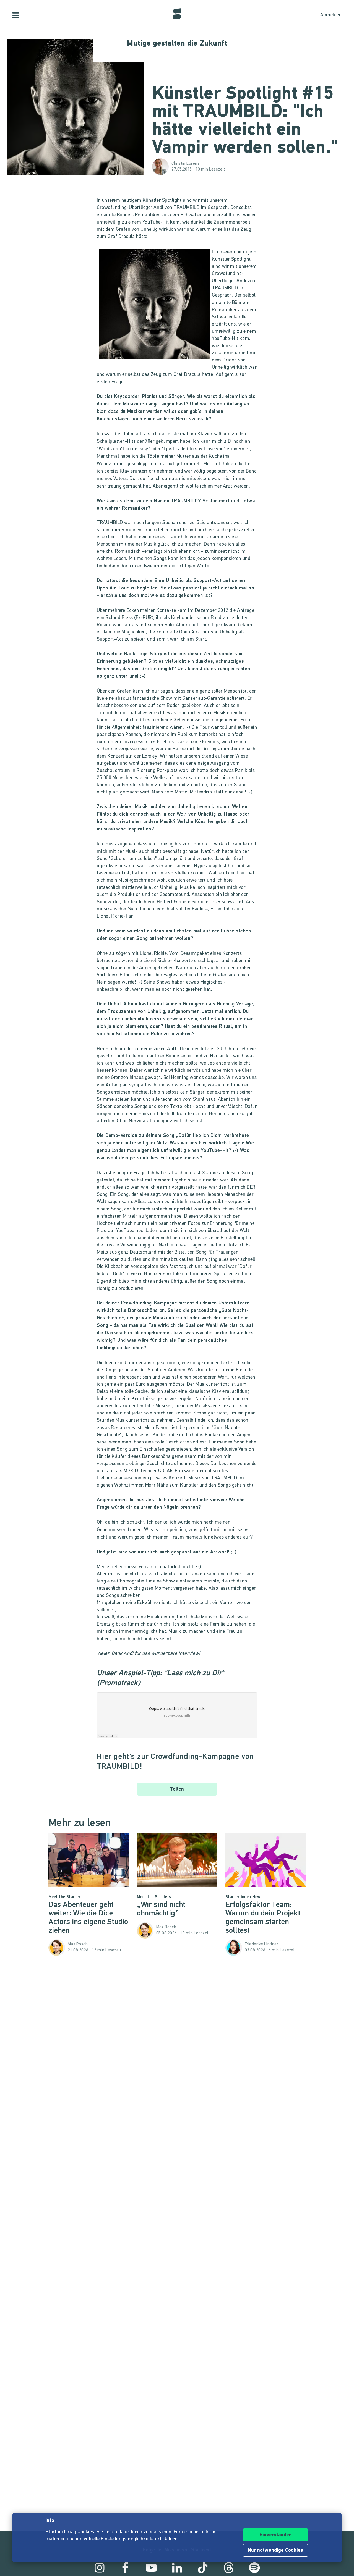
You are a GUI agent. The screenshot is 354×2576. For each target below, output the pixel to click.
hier (173, 2539)
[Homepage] (177, 14)
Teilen (177, 1789)
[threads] (229, 2568)
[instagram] (100, 2568)
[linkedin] (177, 2568)
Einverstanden (276, 2535)
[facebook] (125, 2568)
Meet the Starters (66, 1897)
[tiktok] (203, 2568)
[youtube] (151, 2568)
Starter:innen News (244, 1897)
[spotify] (254, 2568)
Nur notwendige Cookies (275, 2551)
